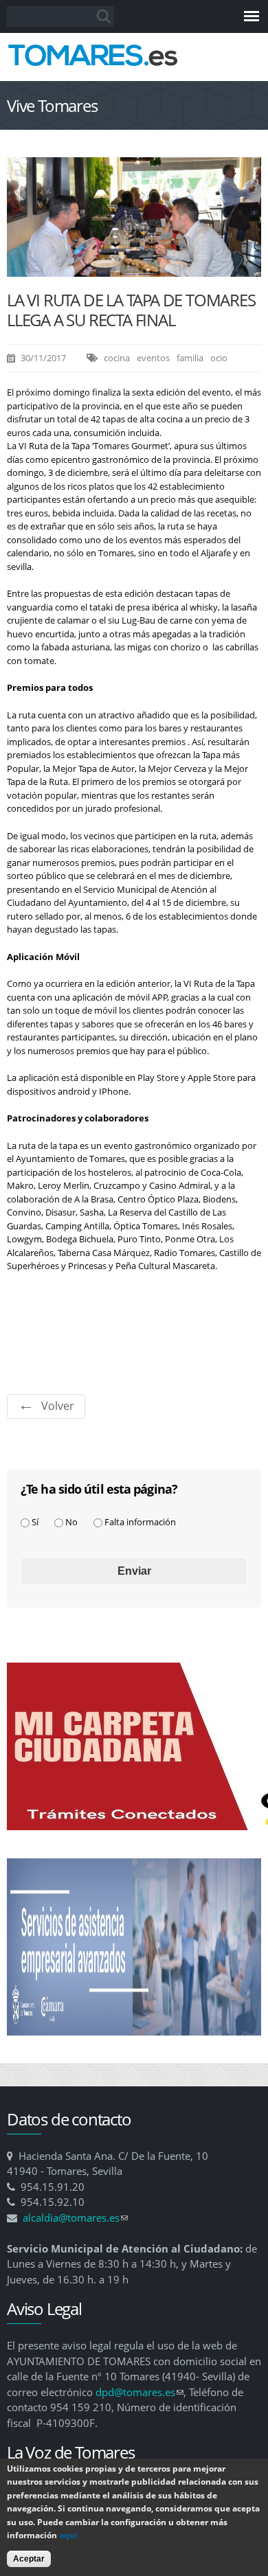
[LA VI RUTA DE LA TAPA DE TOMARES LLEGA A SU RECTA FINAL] (134, 270)
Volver (58, 1406)
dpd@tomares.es (139, 2392)
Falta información (140, 1522)
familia (190, 358)
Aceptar (29, 2559)
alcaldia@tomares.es (75, 2218)
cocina (117, 358)
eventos (153, 358)
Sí (35, 1522)
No (71, 1522)
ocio (219, 358)
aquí (68, 2535)
